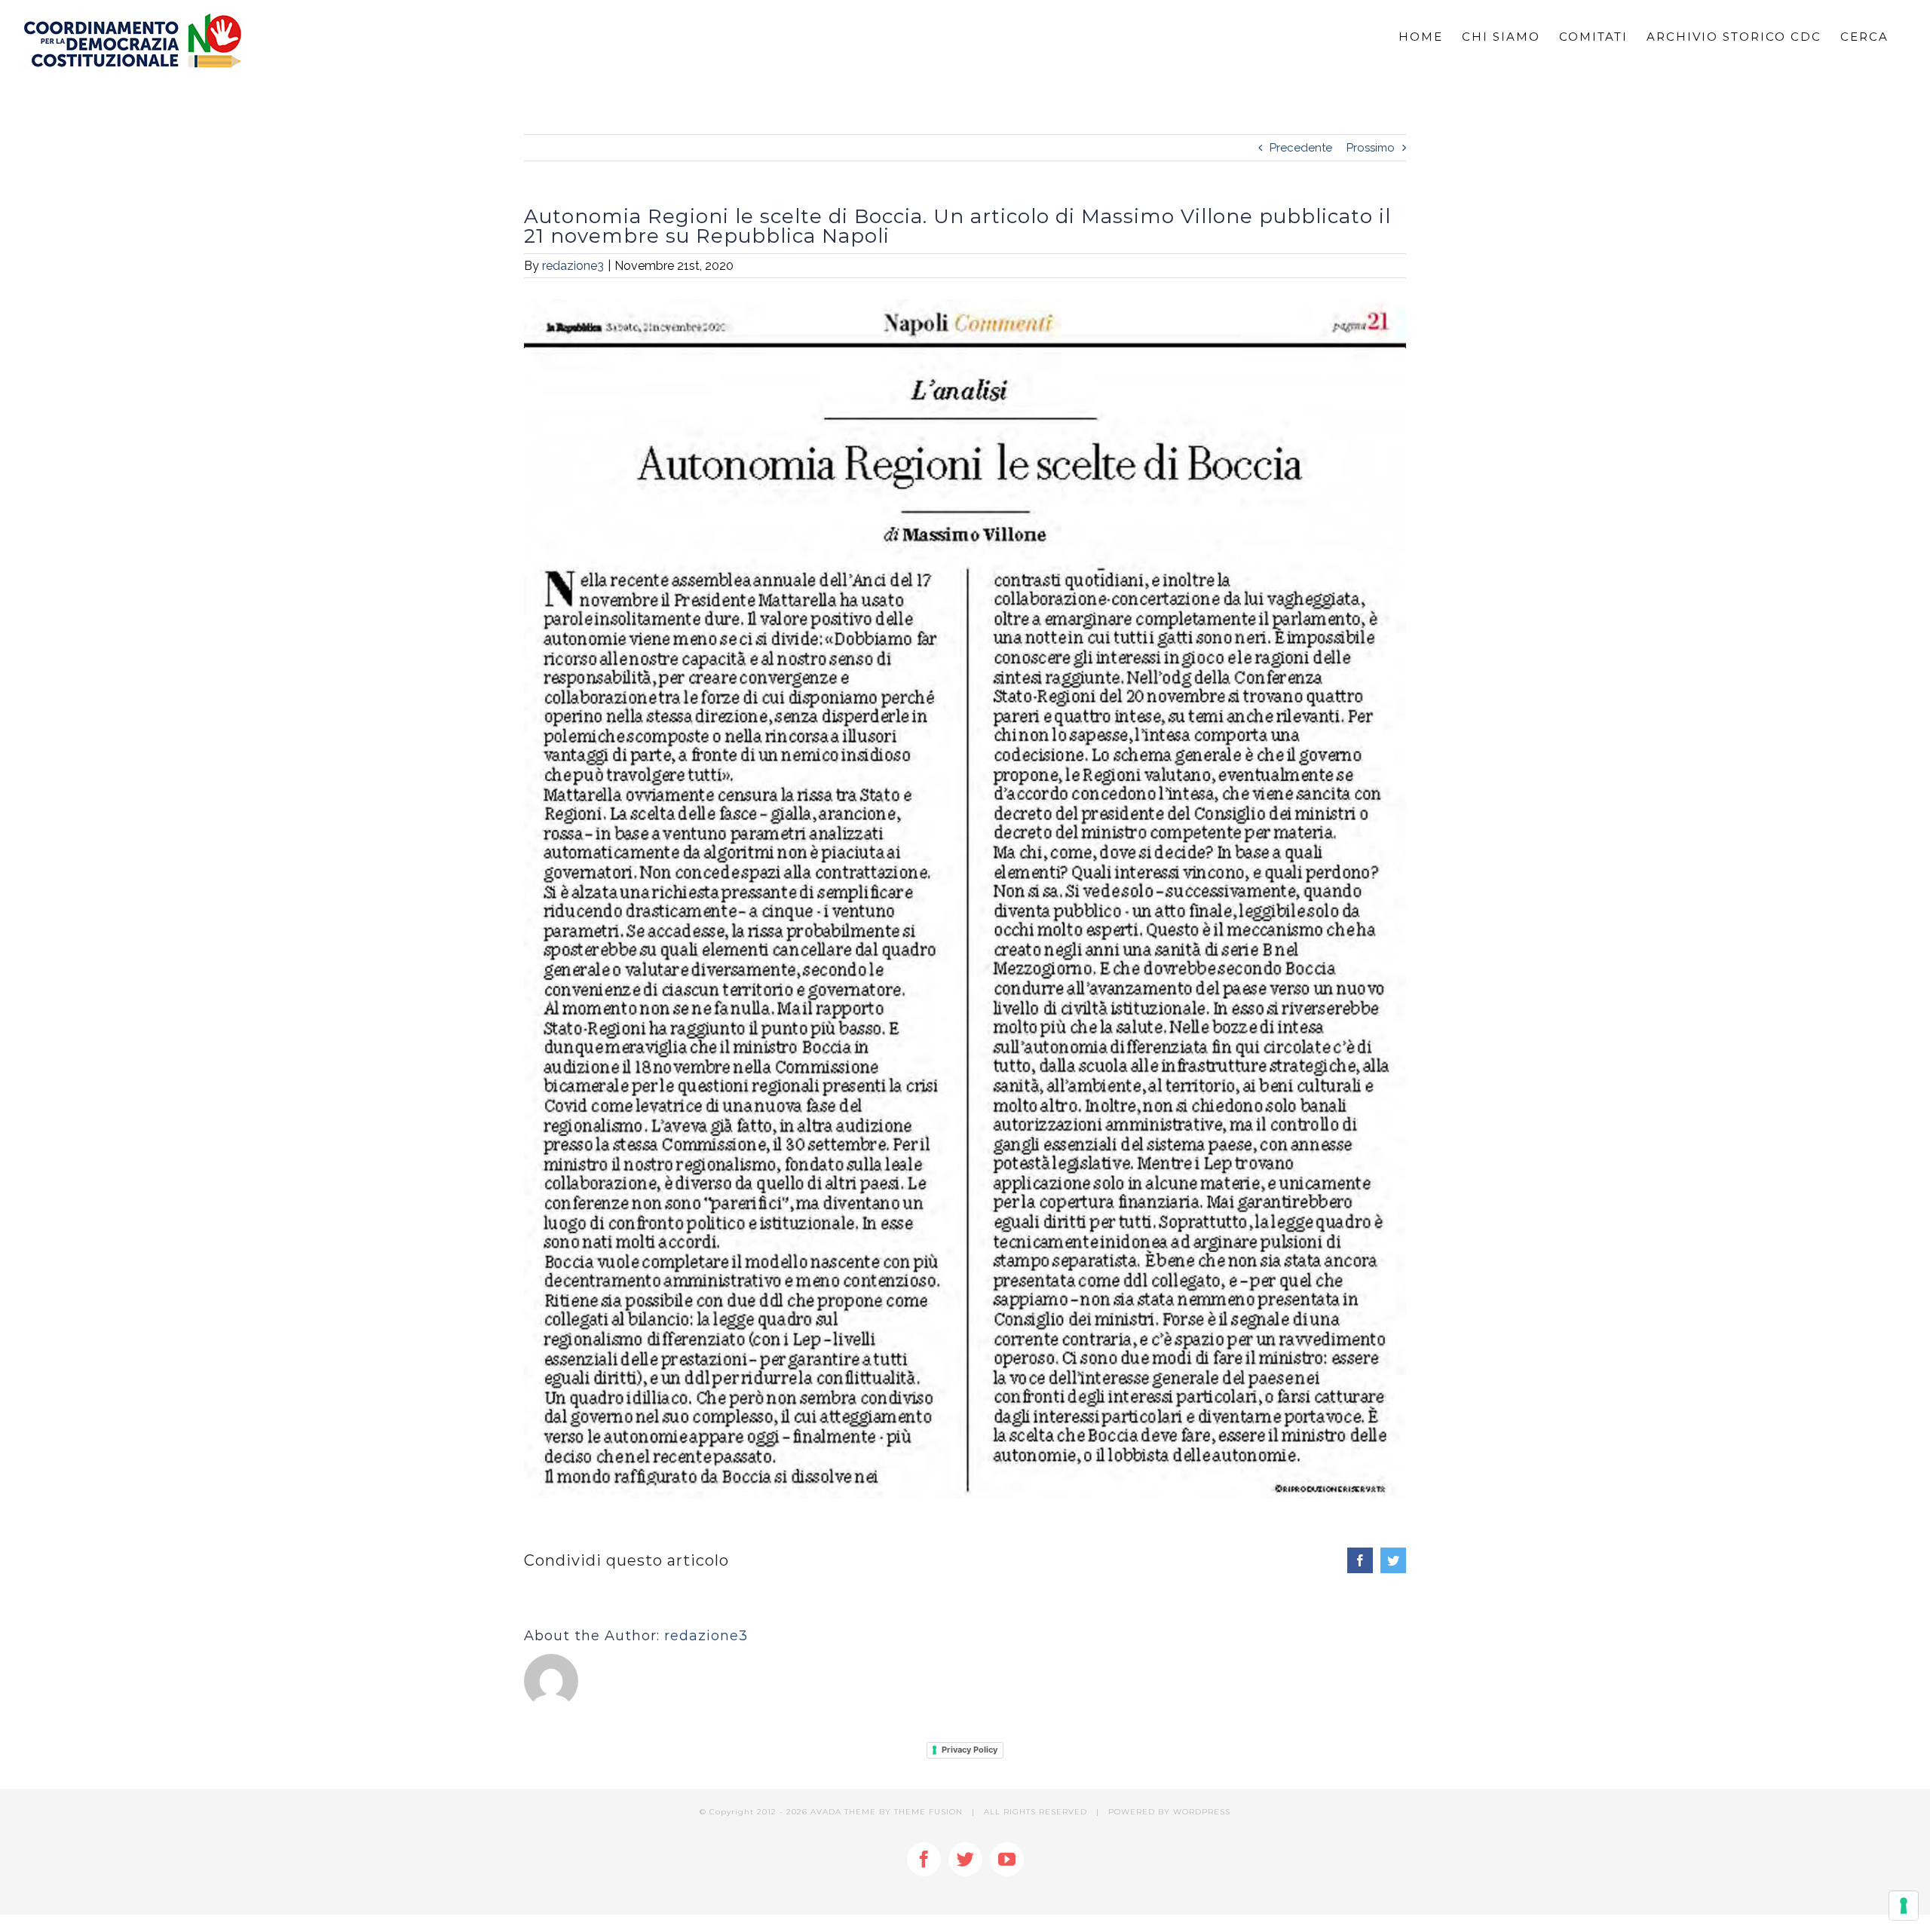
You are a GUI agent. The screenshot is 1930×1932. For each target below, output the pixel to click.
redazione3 (573, 266)
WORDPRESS (1202, 1812)
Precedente (1301, 148)
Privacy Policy (970, 1750)
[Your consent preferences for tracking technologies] (1904, 1906)
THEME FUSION (928, 1812)
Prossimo (1371, 148)
